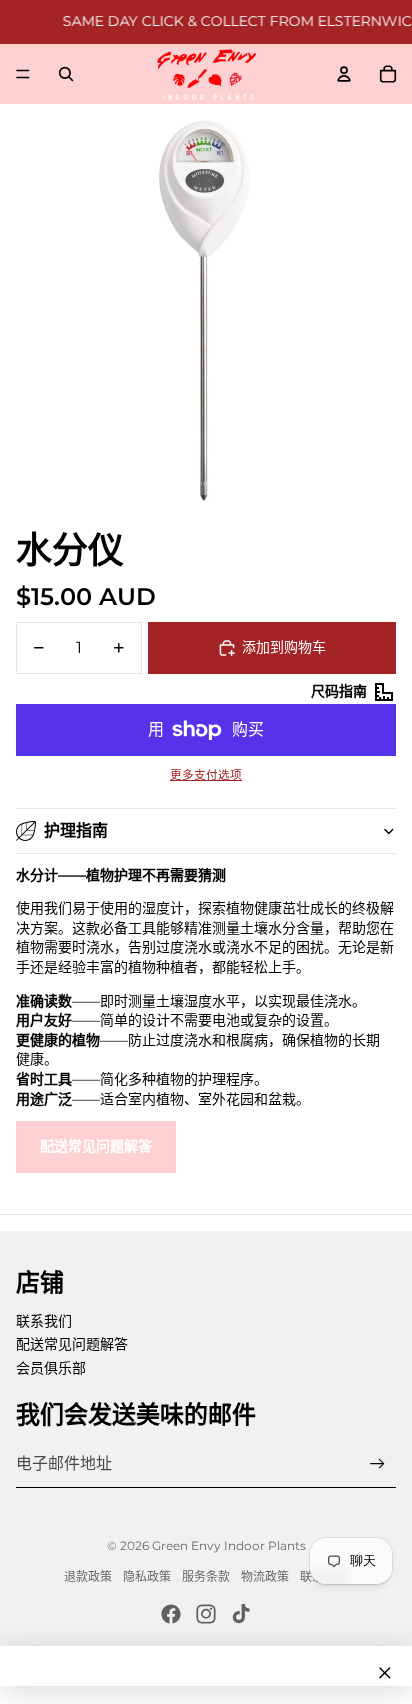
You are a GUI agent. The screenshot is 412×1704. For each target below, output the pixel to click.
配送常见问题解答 (96, 1146)
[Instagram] (206, 1614)
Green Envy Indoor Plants (229, 1545)
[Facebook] (171, 1614)
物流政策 (265, 1576)
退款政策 (88, 1576)
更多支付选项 (206, 775)
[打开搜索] (66, 74)
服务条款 (206, 1576)
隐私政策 (147, 1576)
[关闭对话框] (385, 1673)
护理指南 (76, 830)
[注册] (377, 1463)
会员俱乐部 (51, 1368)
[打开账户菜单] (344, 74)
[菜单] (23, 74)
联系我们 (44, 1321)
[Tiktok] (241, 1614)
